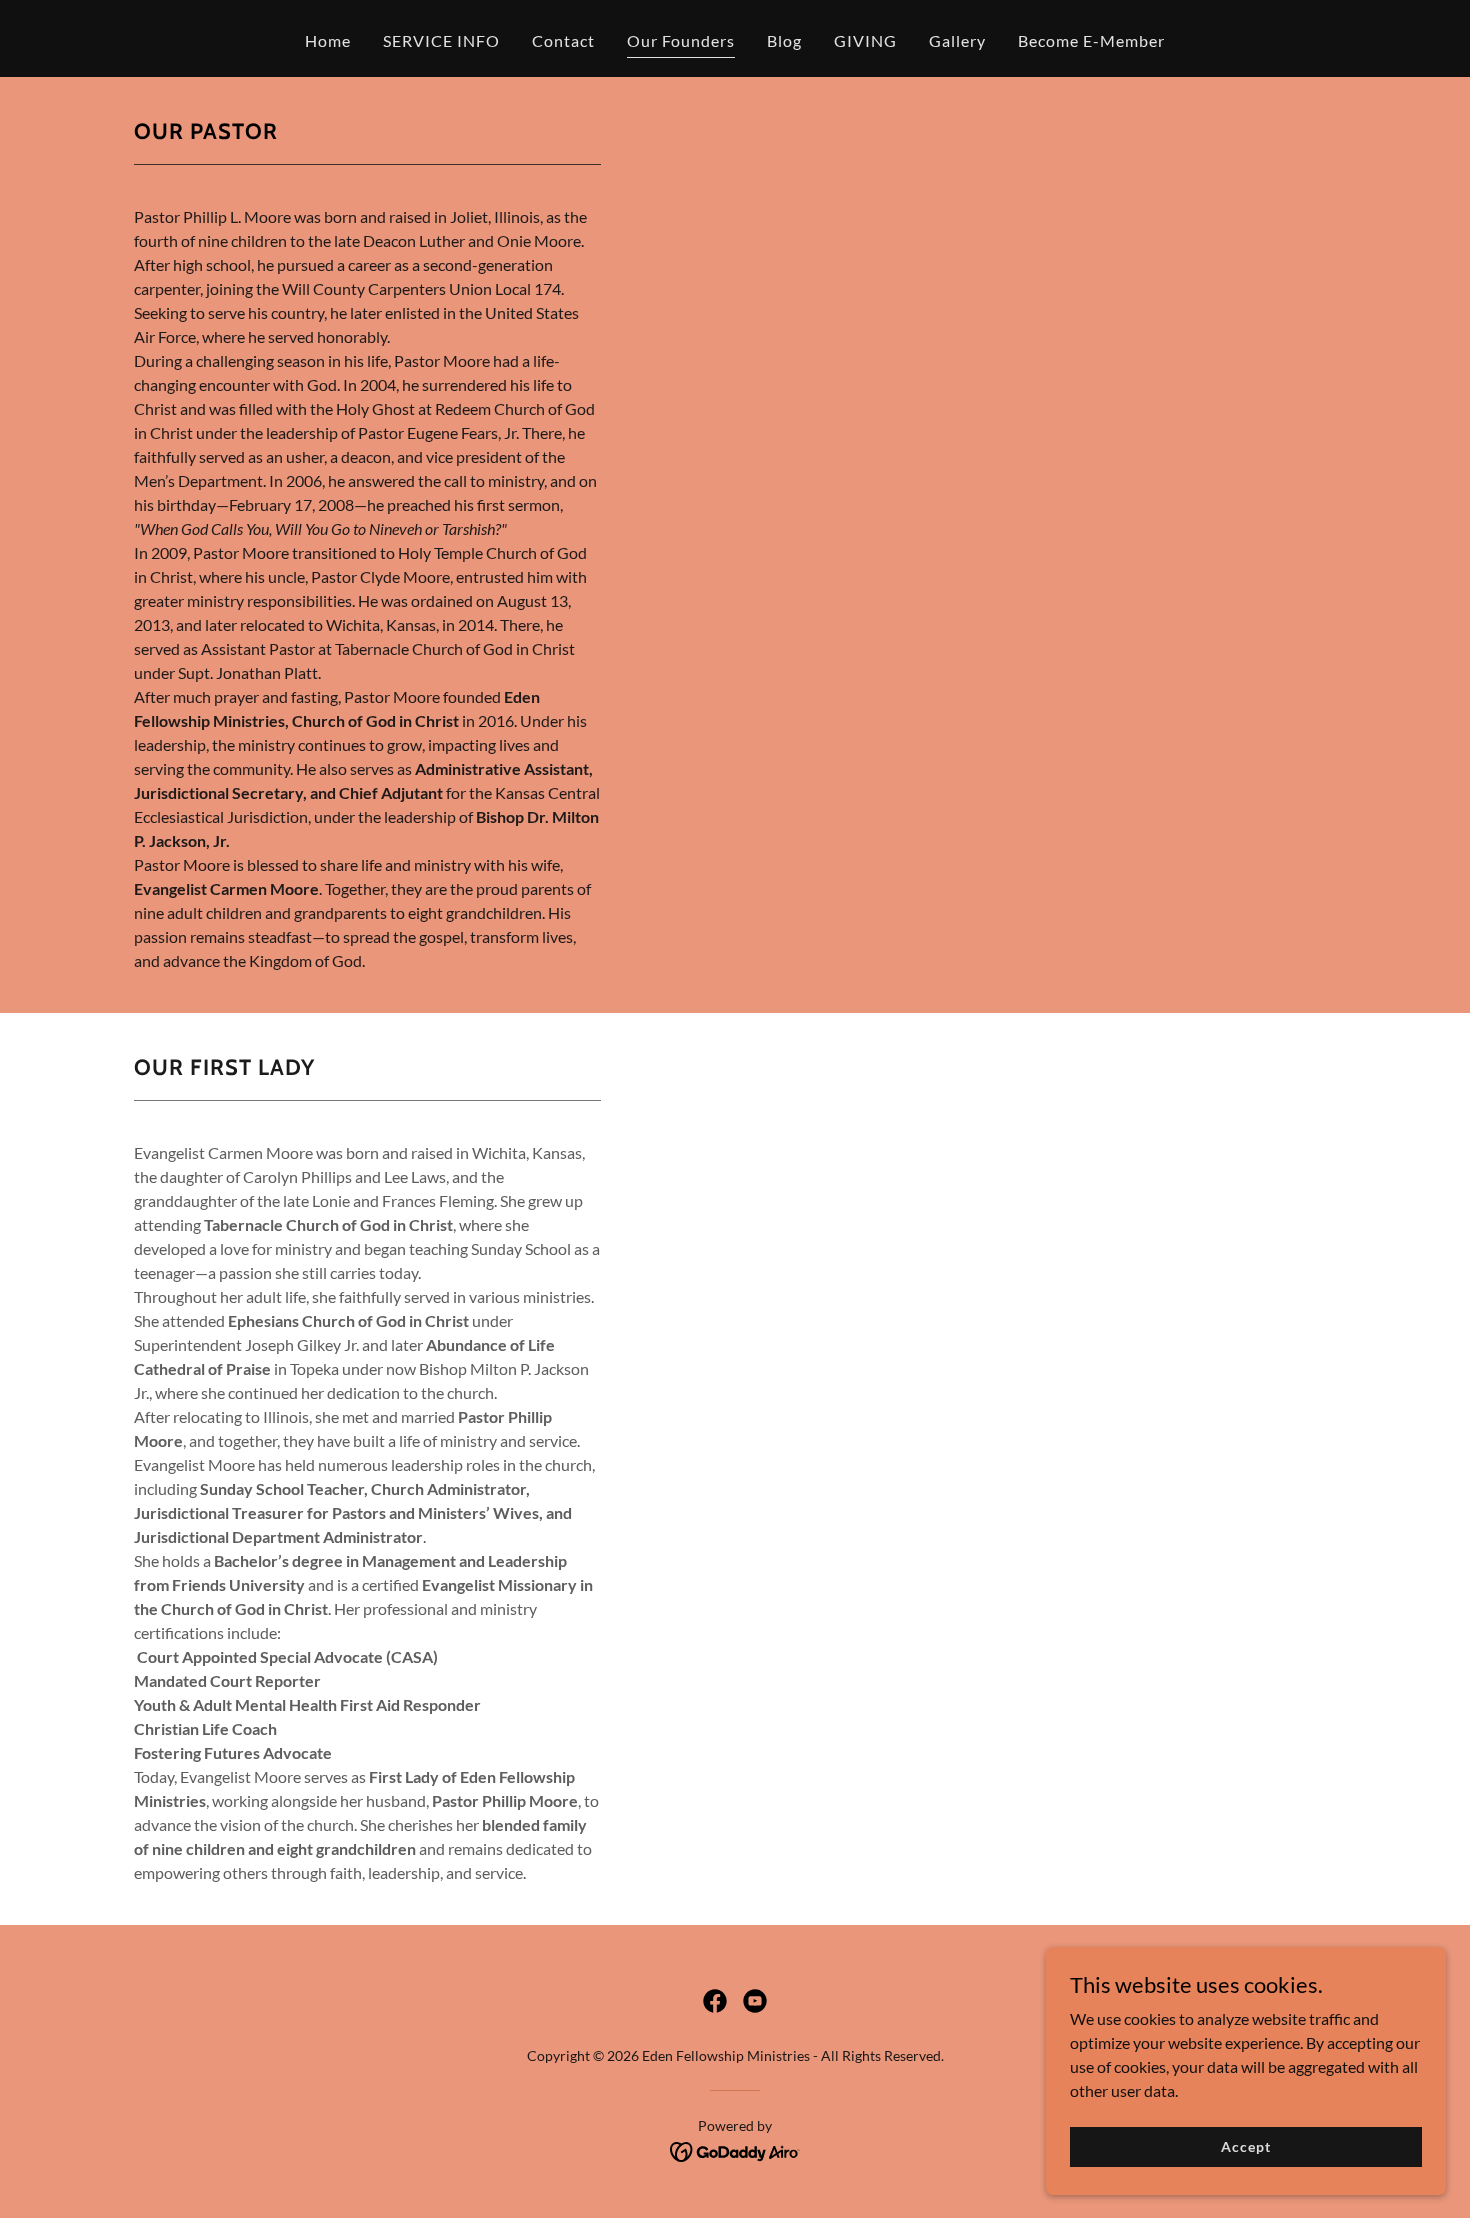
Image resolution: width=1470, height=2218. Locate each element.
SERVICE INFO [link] (441, 40)
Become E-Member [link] (1091, 40)
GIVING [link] (865, 40)
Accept (1245, 2146)
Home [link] (328, 40)
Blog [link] (784, 40)
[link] (715, 2001)
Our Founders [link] (681, 40)
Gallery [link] (957, 40)
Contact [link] (563, 40)
